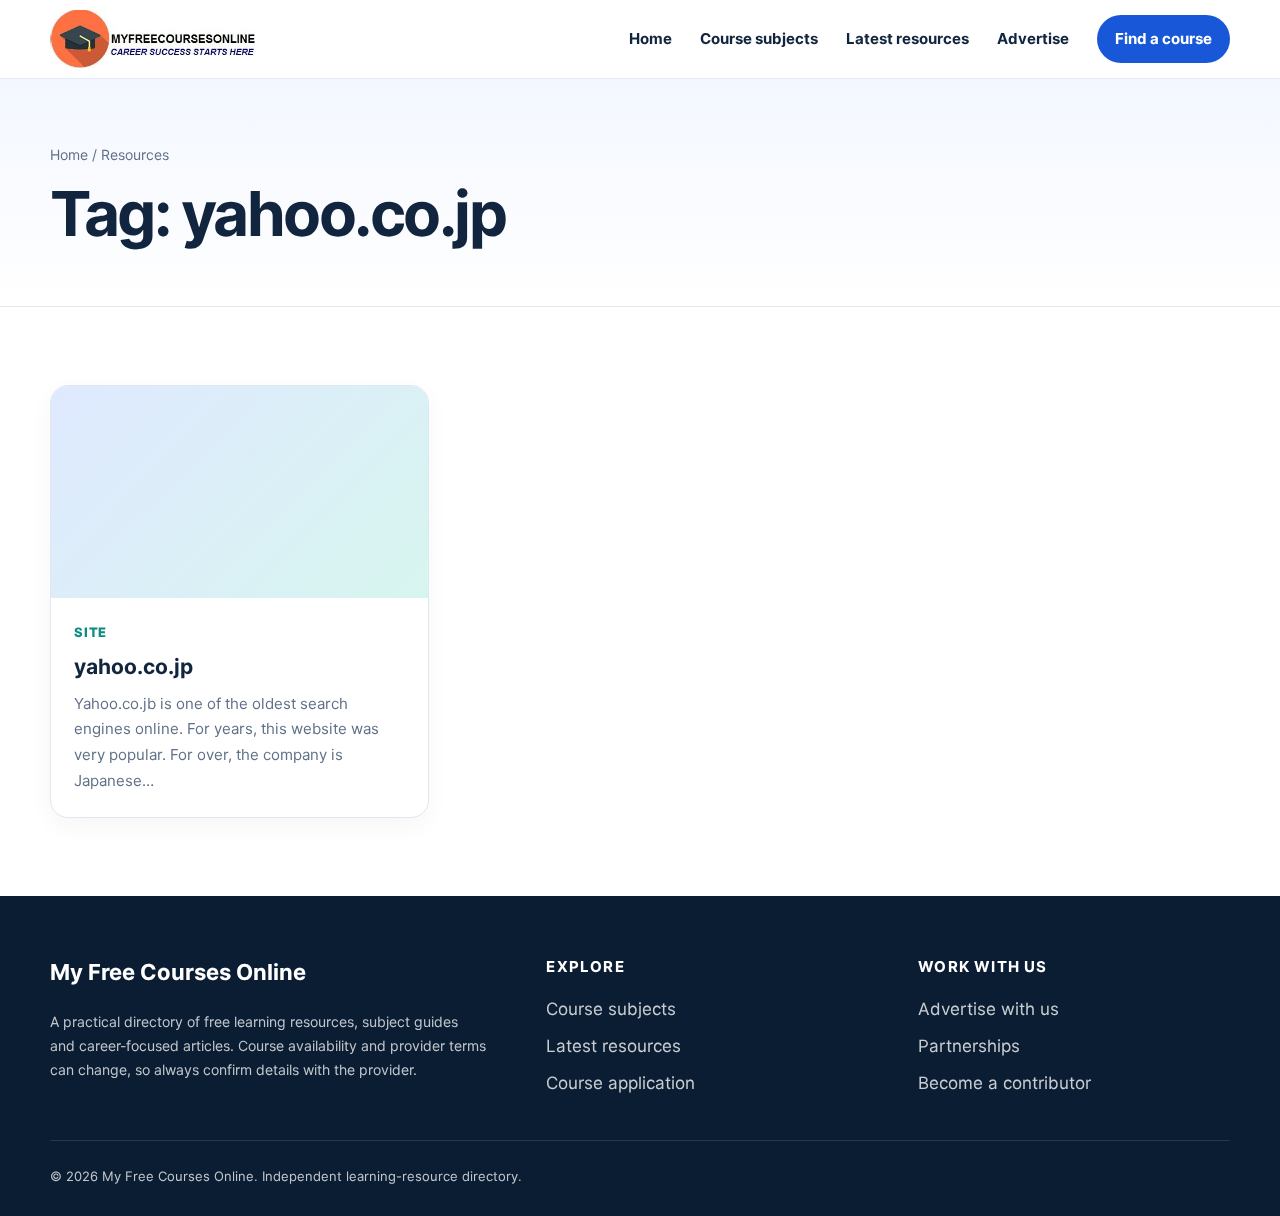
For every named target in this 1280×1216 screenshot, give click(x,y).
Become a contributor (1004, 1083)
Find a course (1163, 38)
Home (650, 38)
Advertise (1033, 38)
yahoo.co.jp (133, 666)
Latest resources (907, 38)
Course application (620, 1083)
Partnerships (969, 1046)
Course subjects (759, 38)
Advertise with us (988, 1009)
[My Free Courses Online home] (167, 39)
